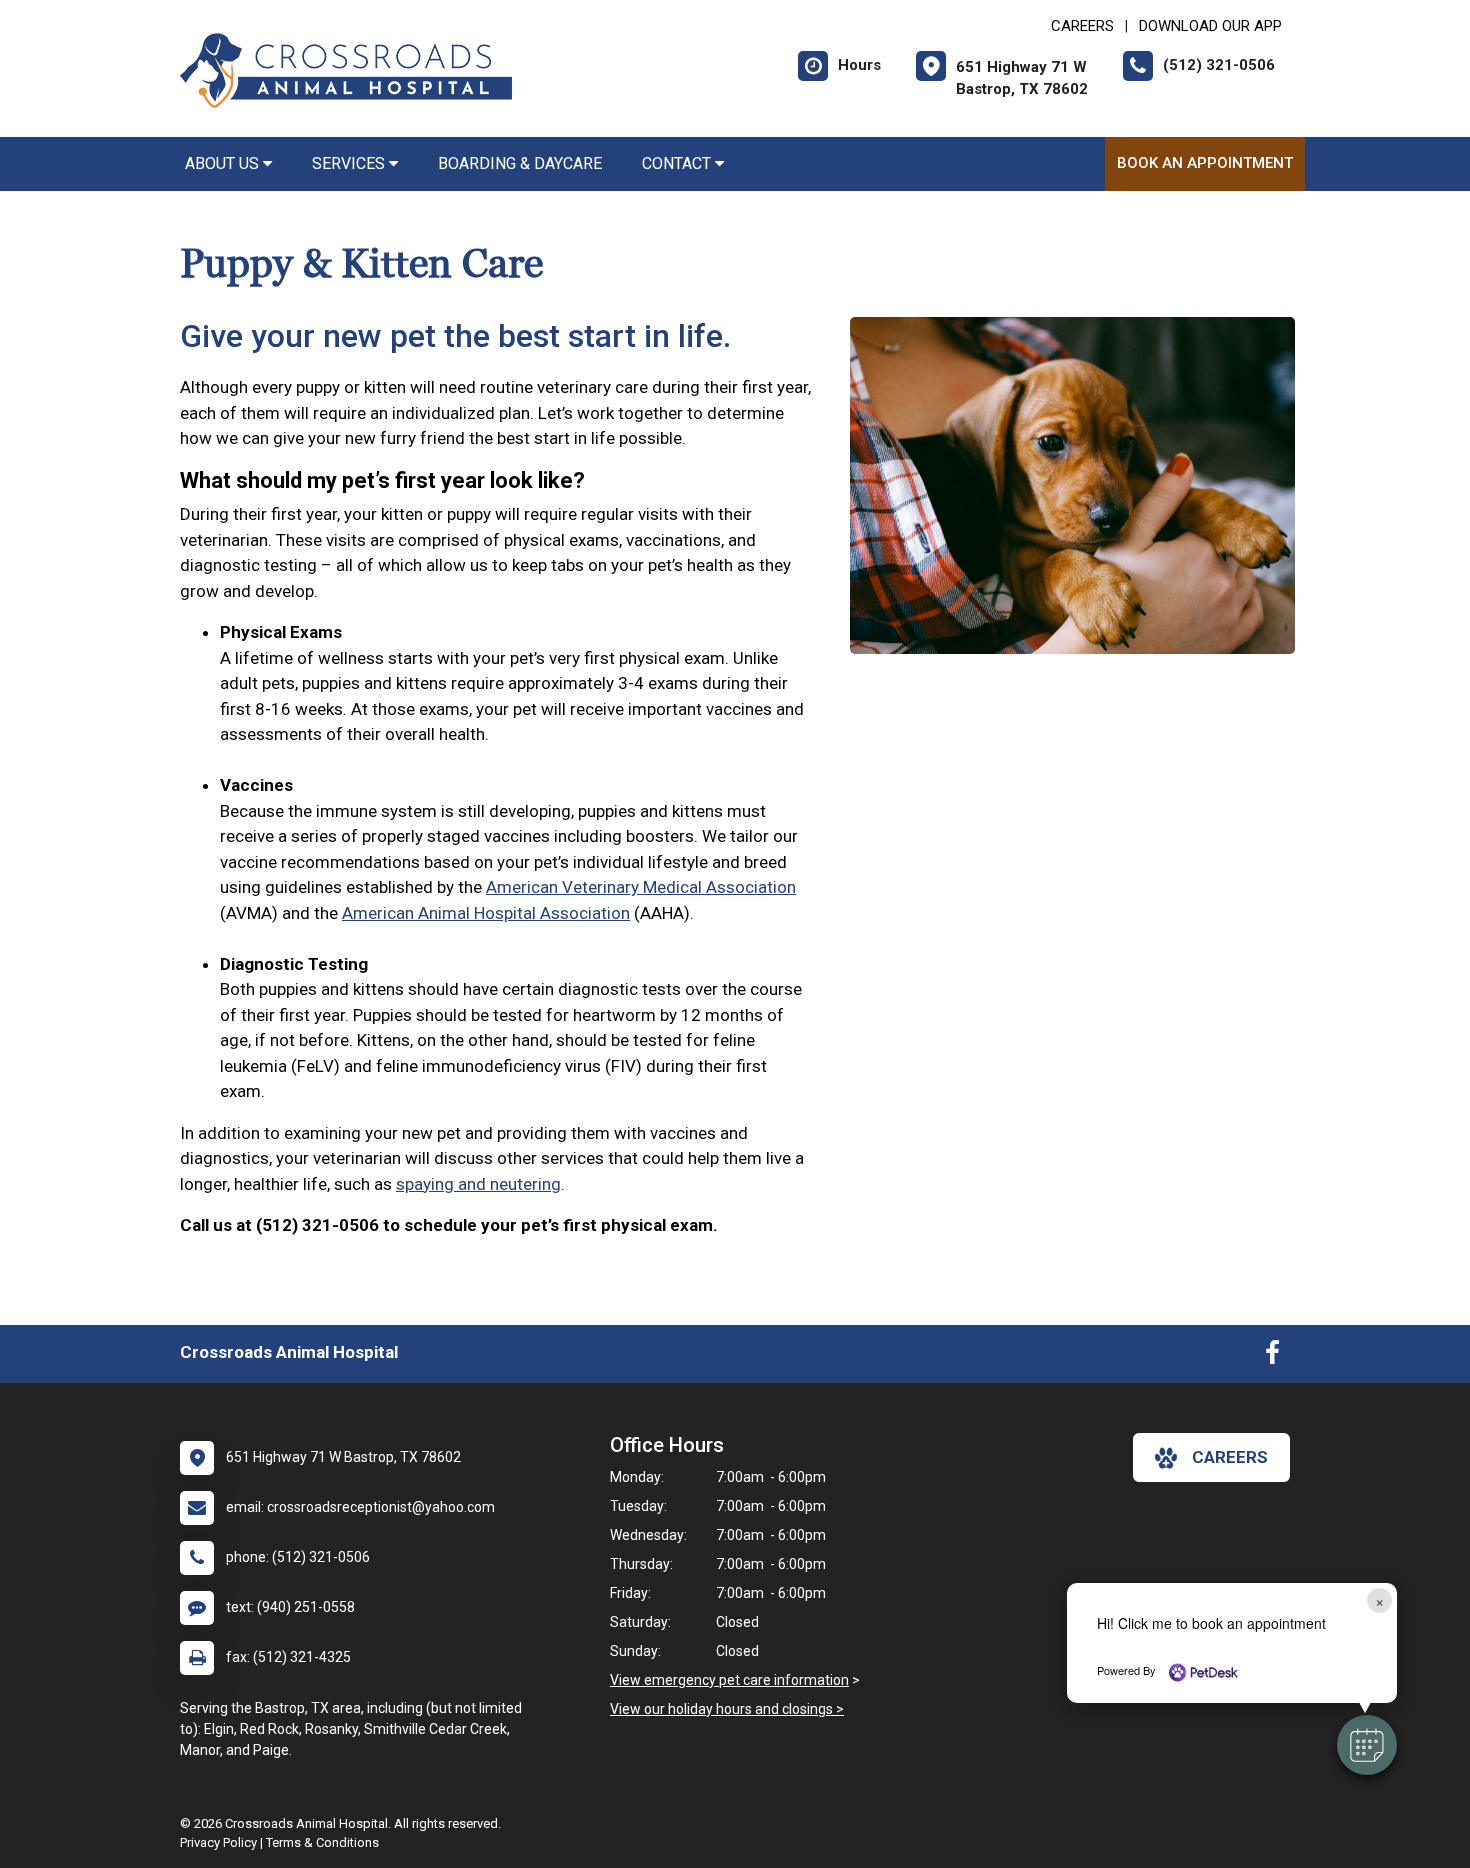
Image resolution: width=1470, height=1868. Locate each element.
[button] (1367, 1745)
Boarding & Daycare (520, 163)
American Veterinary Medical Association (641, 887)
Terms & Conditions (322, 1842)
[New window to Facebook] (1272, 1357)
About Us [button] (224, 163)
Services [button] (350, 163)
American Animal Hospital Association (486, 913)
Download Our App (1210, 26)
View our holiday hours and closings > (727, 1709)
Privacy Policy (218, 1842)
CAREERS (1082, 26)
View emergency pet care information (729, 1680)
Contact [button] (678, 163)
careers (1230, 1457)
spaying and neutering (478, 1184)
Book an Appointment (1205, 163)
